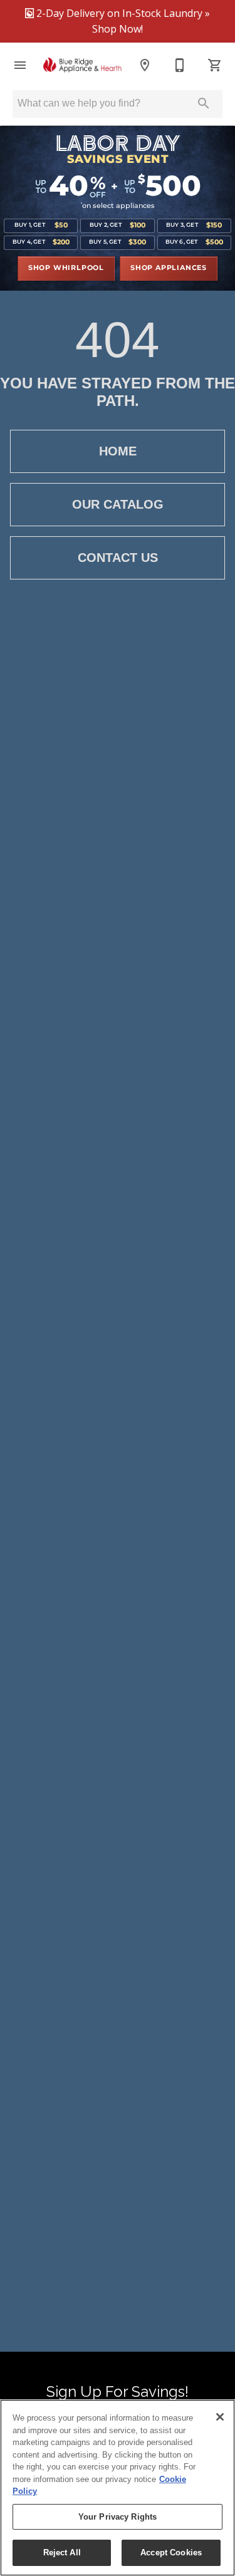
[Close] (220, 2417)
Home (118, 451)
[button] (20, 65)
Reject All (62, 2553)
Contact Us (118, 558)
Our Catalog (118, 504)
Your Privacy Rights (118, 2517)
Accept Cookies (171, 2553)
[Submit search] (204, 103)
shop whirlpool (66, 268)
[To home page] (82, 65)
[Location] (145, 65)
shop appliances (169, 268)
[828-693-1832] (180, 65)
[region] (118, 2488)
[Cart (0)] (215, 65)
